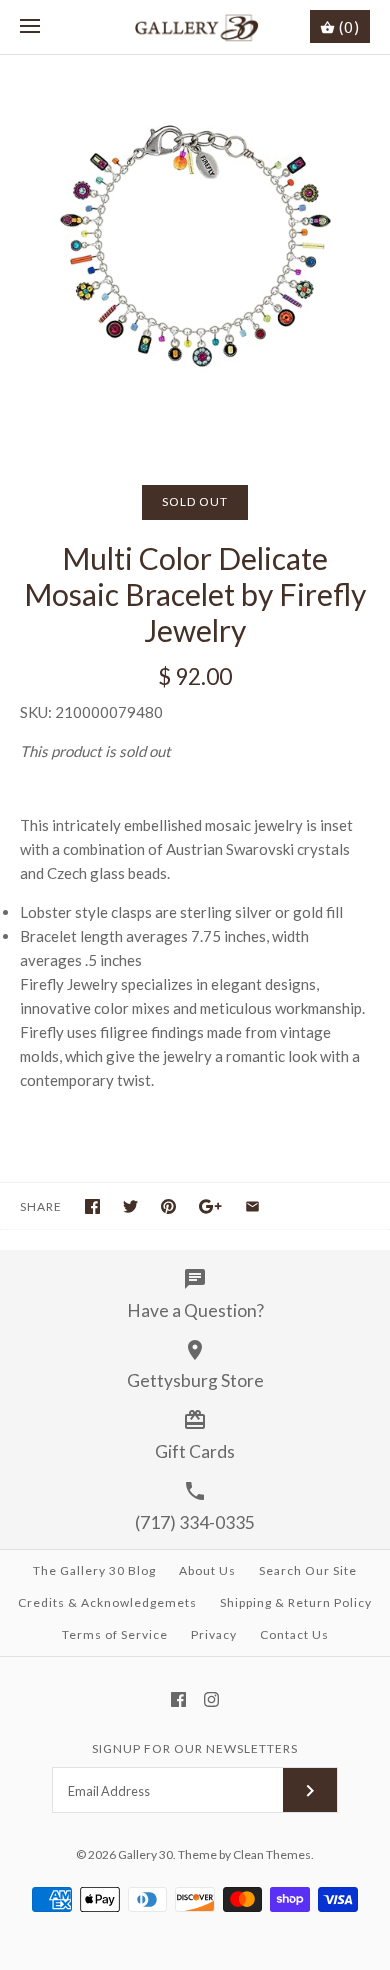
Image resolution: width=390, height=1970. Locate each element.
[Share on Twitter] (130, 1206)
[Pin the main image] (168, 1206)
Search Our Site (308, 1570)
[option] (195, 250)
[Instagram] (211, 1699)
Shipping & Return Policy (296, 1602)
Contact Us (294, 1634)
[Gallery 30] (195, 27)
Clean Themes (272, 1854)
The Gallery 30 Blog (94, 1570)
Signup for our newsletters (195, 1748)
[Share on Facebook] (92, 1206)
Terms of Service (115, 1634)
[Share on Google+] (210, 1206)
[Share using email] (252, 1206)
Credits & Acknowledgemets (107, 1602)
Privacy (214, 1634)
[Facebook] (178, 1699)
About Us (207, 1570)
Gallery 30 (145, 1854)
